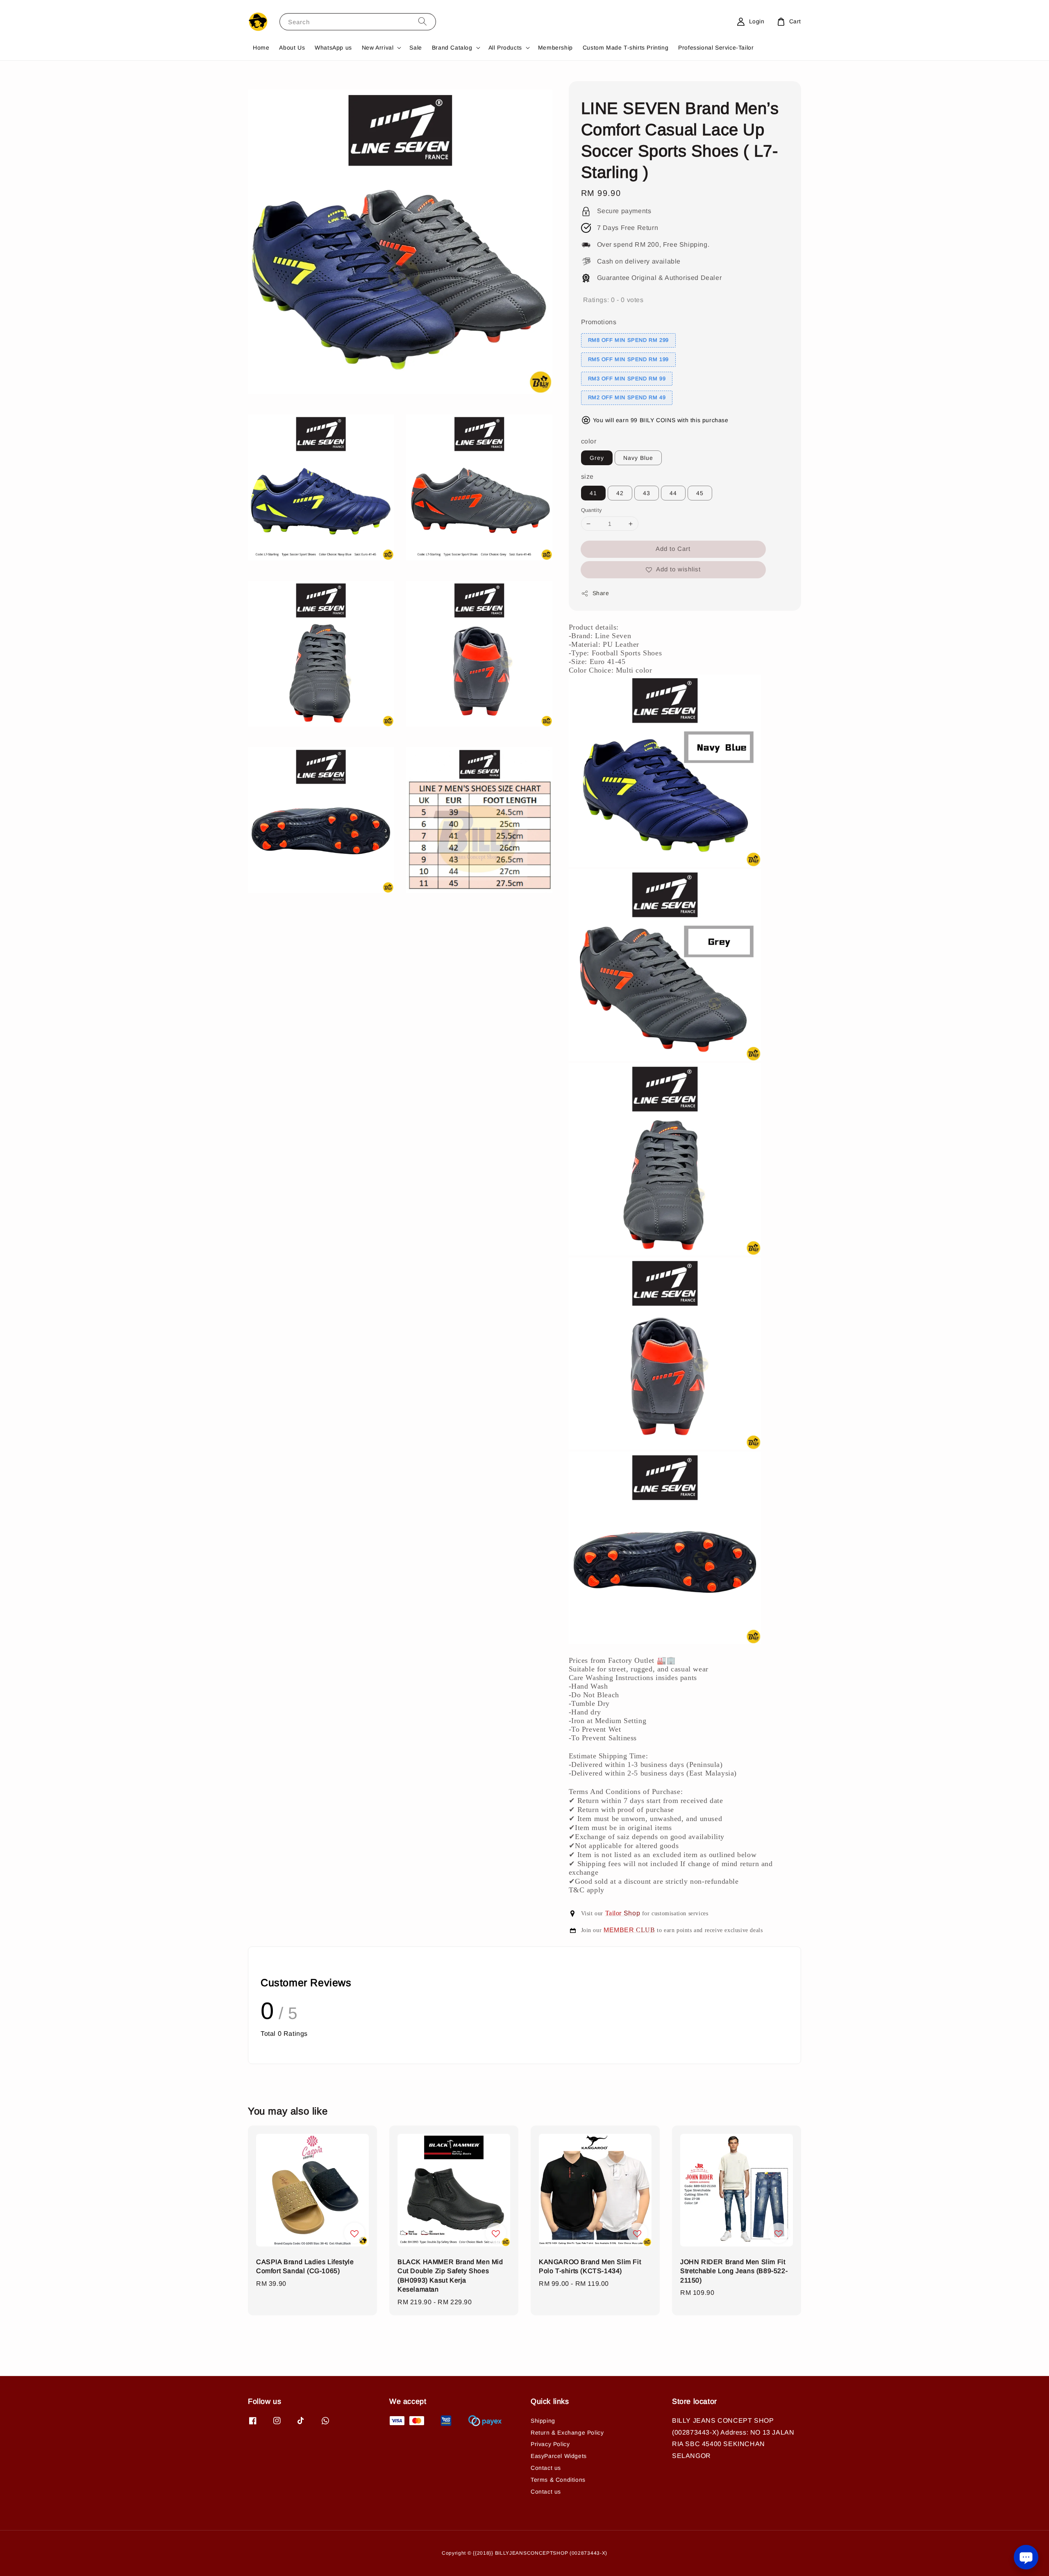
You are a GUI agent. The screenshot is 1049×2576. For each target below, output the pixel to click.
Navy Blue (638, 458)
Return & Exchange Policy (567, 2433)
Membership (555, 48)
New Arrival (378, 48)
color (589, 441)
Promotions (599, 322)
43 (647, 493)
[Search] (422, 22)
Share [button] (601, 593)
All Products (505, 48)
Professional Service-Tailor (716, 48)
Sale (416, 48)
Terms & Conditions (558, 2480)
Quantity (592, 510)
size (587, 476)
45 (700, 493)
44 (673, 493)
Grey (597, 458)
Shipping (543, 2421)
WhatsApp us (333, 48)
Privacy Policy (550, 2444)
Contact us (546, 2468)
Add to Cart (673, 549)
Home (261, 48)
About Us (292, 48)
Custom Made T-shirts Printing (626, 48)
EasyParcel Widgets (559, 2456)
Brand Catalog (452, 48)
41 (593, 493)
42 (620, 493)
